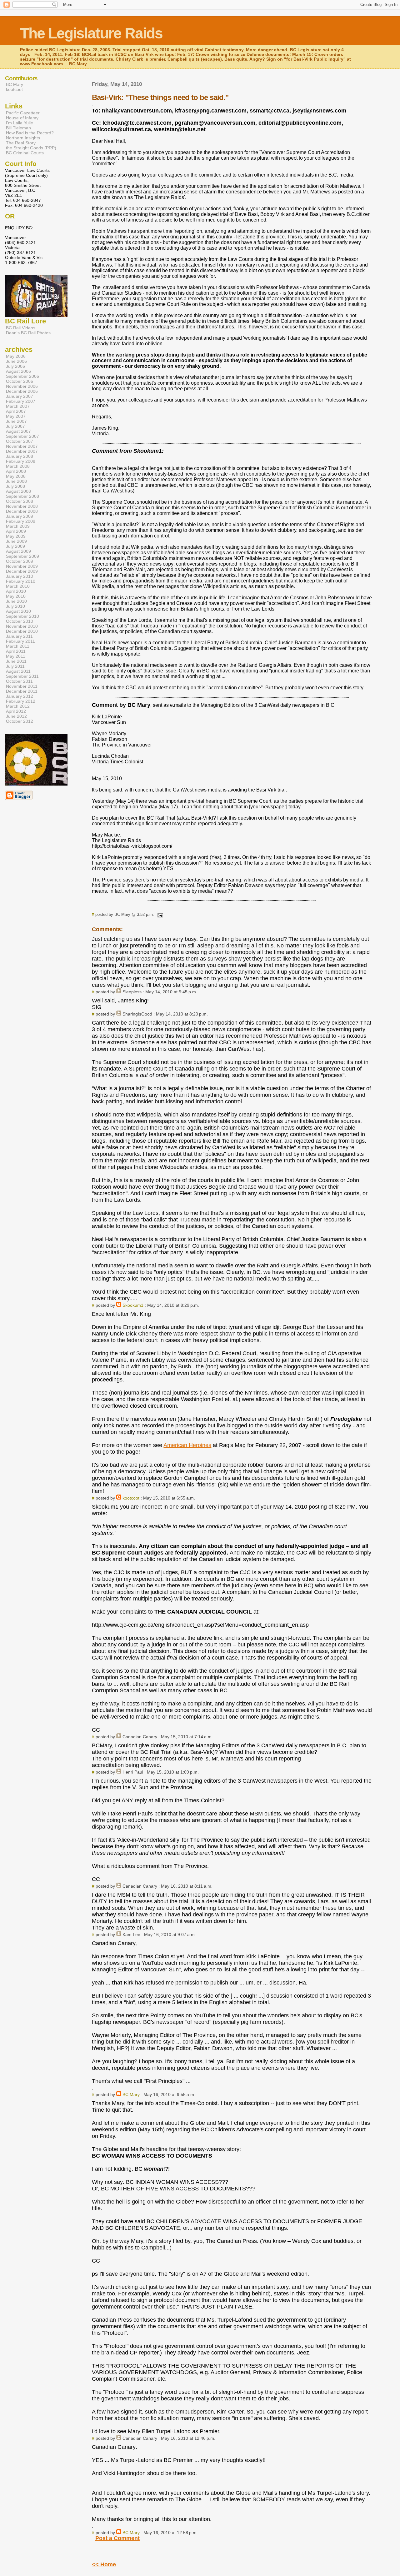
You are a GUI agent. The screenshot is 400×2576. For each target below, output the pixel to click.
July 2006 (15, 366)
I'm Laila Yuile (20, 123)
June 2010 (16, 601)
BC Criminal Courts (25, 153)
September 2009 (22, 556)
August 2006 (18, 371)
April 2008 (16, 471)
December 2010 (22, 631)
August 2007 (18, 431)
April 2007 (16, 411)
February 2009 (21, 521)
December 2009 (22, 571)
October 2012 (20, 721)
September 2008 (22, 496)
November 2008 (22, 506)
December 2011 (22, 691)
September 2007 (22, 436)
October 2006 (20, 381)
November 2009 (22, 566)
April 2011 (16, 651)
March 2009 (18, 526)
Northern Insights (23, 138)
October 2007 (20, 441)
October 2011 (19, 681)
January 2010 (20, 576)
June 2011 (16, 661)
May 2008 (16, 476)
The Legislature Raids (91, 33)
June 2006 (16, 361)
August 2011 (18, 671)
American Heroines (187, 1445)
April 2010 (16, 591)
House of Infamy (22, 118)
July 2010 (15, 606)
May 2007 (16, 416)
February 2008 (21, 461)
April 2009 (16, 531)
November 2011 (22, 686)
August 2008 (18, 491)
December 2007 (22, 451)
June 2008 (16, 481)
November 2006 (22, 386)
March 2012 (18, 706)
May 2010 (16, 596)
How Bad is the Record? (30, 133)
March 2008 (18, 466)
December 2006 (22, 391)
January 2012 (20, 696)
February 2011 (20, 641)
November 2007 (22, 446)
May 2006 (16, 356)
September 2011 (22, 676)
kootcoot (131, 1498)
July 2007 (15, 426)
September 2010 (22, 616)
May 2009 (16, 536)
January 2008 (20, 456)
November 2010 (22, 626)
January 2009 (20, 516)
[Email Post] (159, 914)
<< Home (104, 2564)
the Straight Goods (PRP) (31, 148)
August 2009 (18, 551)
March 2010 (18, 586)
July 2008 (15, 486)
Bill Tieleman (18, 128)
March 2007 (18, 406)
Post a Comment (117, 2538)
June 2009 (16, 541)
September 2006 (22, 376)
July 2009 (15, 546)
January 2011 (19, 636)
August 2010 (18, 611)
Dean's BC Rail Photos (28, 333)
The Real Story (21, 143)
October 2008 (20, 501)
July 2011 (15, 666)
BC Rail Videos (21, 328)
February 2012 (21, 701)
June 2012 (16, 716)
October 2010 (20, 621)
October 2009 (20, 561)
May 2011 (16, 656)
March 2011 (18, 646)
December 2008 (22, 511)
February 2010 (21, 581)
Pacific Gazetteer (23, 113)
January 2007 (20, 396)
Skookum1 (133, 1305)
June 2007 (16, 421)
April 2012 (16, 711)
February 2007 (21, 401)
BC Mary (131, 2094)
